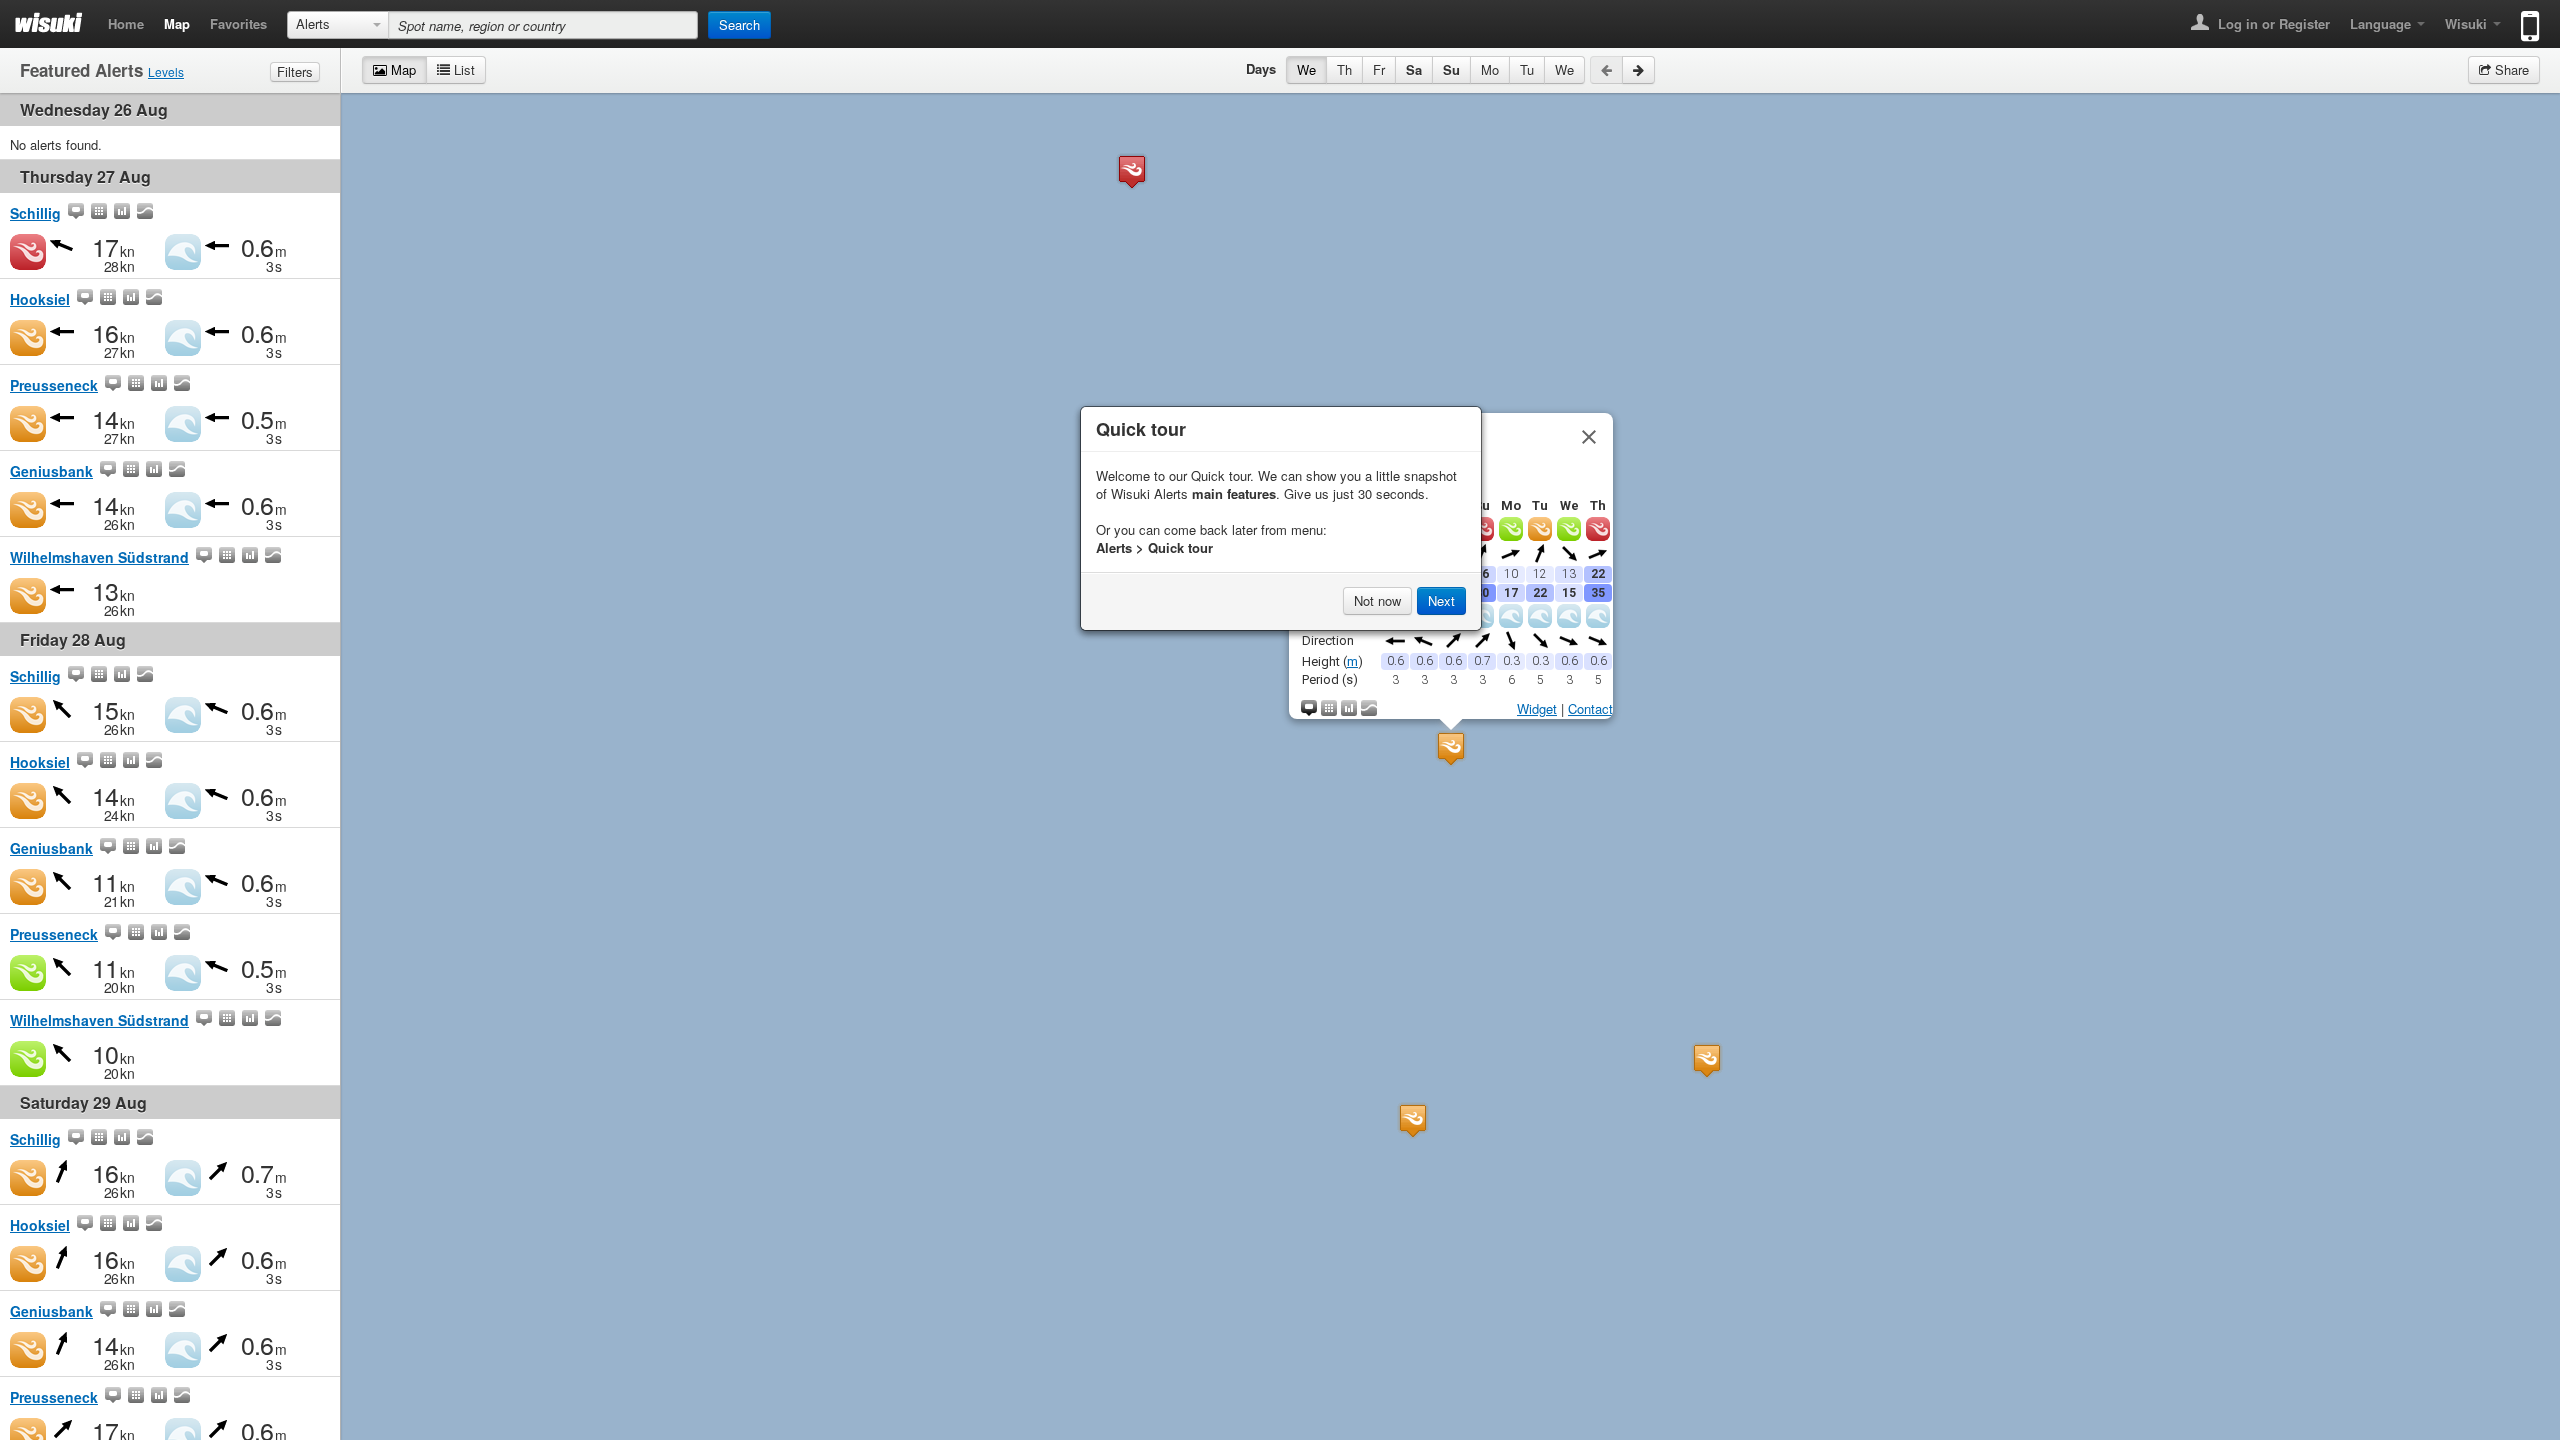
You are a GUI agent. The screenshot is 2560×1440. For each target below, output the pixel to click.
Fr (1379, 69)
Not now (1377, 600)
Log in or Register (2272, 23)
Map (177, 23)
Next (1441, 600)
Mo (1490, 69)
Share (2510, 69)
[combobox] (338, 25)
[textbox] (543, 25)
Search (739, 24)
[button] (1707, 1060)
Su (1451, 69)
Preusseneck (54, 385)
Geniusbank (51, 471)
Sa (1414, 69)
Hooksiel (40, 299)
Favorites (238, 23)
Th (1344, 69)
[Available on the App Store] (2525, 17)
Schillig (35, 213)
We (1306, 69)
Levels (166, 71)
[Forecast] (99, 213)
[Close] (1589, 437)
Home (126, 23)
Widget (1537, 708)
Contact (1590, 708)
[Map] (76, 213)
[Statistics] (122, 213)
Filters (295, 71)
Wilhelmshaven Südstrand (99, 557)
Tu (1527, 69)
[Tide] (145, 213)
